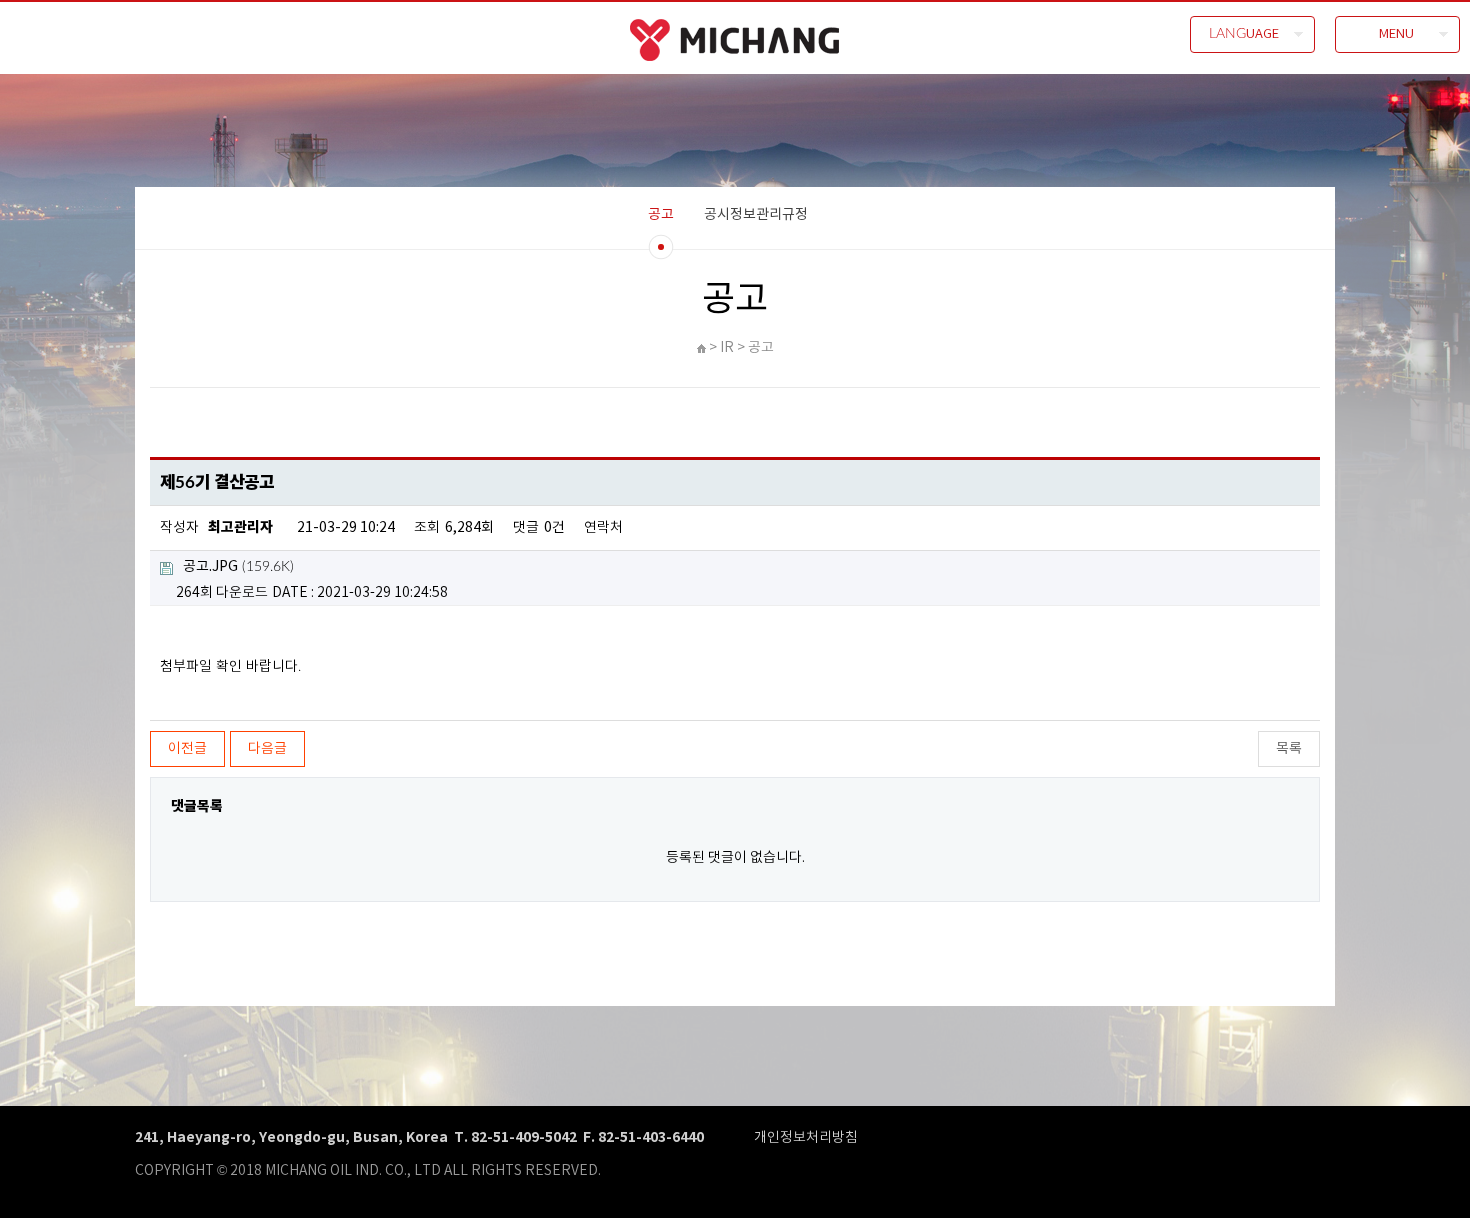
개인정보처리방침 (806, 1138)
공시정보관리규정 (756, 215)
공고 (661, 215)
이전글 (187, 749)
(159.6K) (238, 567)
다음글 (267, 749)
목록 (1289, 749)
